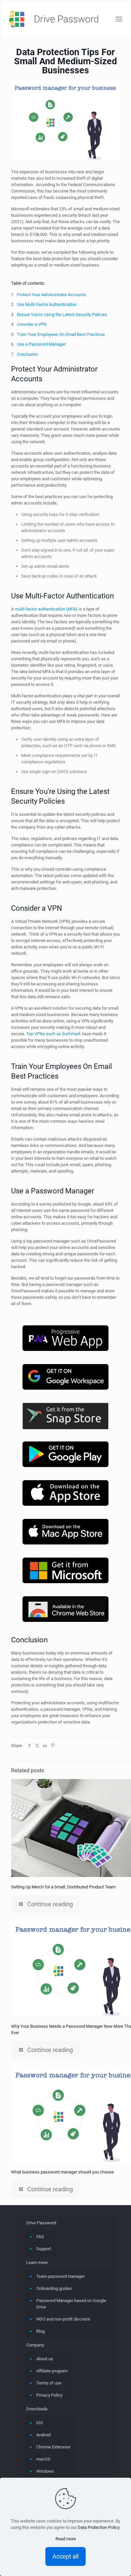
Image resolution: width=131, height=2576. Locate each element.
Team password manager (60, 2276)
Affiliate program (52, 2371)
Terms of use (49, 2383)
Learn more (37, 2262)
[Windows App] (65, 1571)
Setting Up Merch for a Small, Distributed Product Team (63, 1887)
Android (43, 2435)
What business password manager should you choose (62, 2172)
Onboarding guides (54, 2288)
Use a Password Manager (41, 344)
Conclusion (27, 354)
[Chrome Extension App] (65, 1610)
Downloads (37, 2409)
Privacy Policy (49, 2395)
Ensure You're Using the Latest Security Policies (62, 315)
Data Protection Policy (98, 2527)
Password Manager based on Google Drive (71, 2304)
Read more (66, 2539)
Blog (40, 2331)
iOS (40, 2423)
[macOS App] (65, 1533)
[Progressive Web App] (65, 1339)
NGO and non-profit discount (63, 2319)
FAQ (40, 2237)
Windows (45, 2471)
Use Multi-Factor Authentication (47, 304)
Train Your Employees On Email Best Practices (61, 334)
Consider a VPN (32, 324)
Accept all (65, 2556)
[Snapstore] (65, 1417)
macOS (43, 2459)
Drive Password (41, 2223)
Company (35, 2345)
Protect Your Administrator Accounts (51, 295)
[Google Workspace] (65, 1378)
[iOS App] (65, 1494)
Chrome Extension (53, 2447)
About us (45, 2359)
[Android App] (65, 1455)
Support (44, 2249)
